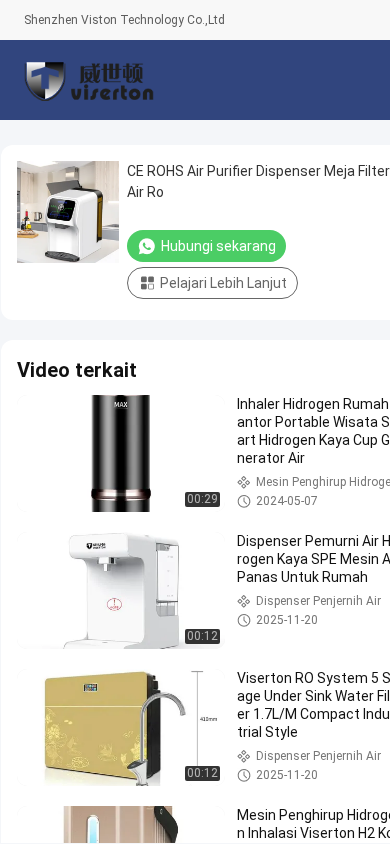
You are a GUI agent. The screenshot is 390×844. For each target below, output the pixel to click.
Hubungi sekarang (218, 246)
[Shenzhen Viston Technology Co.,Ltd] (89, 80)
